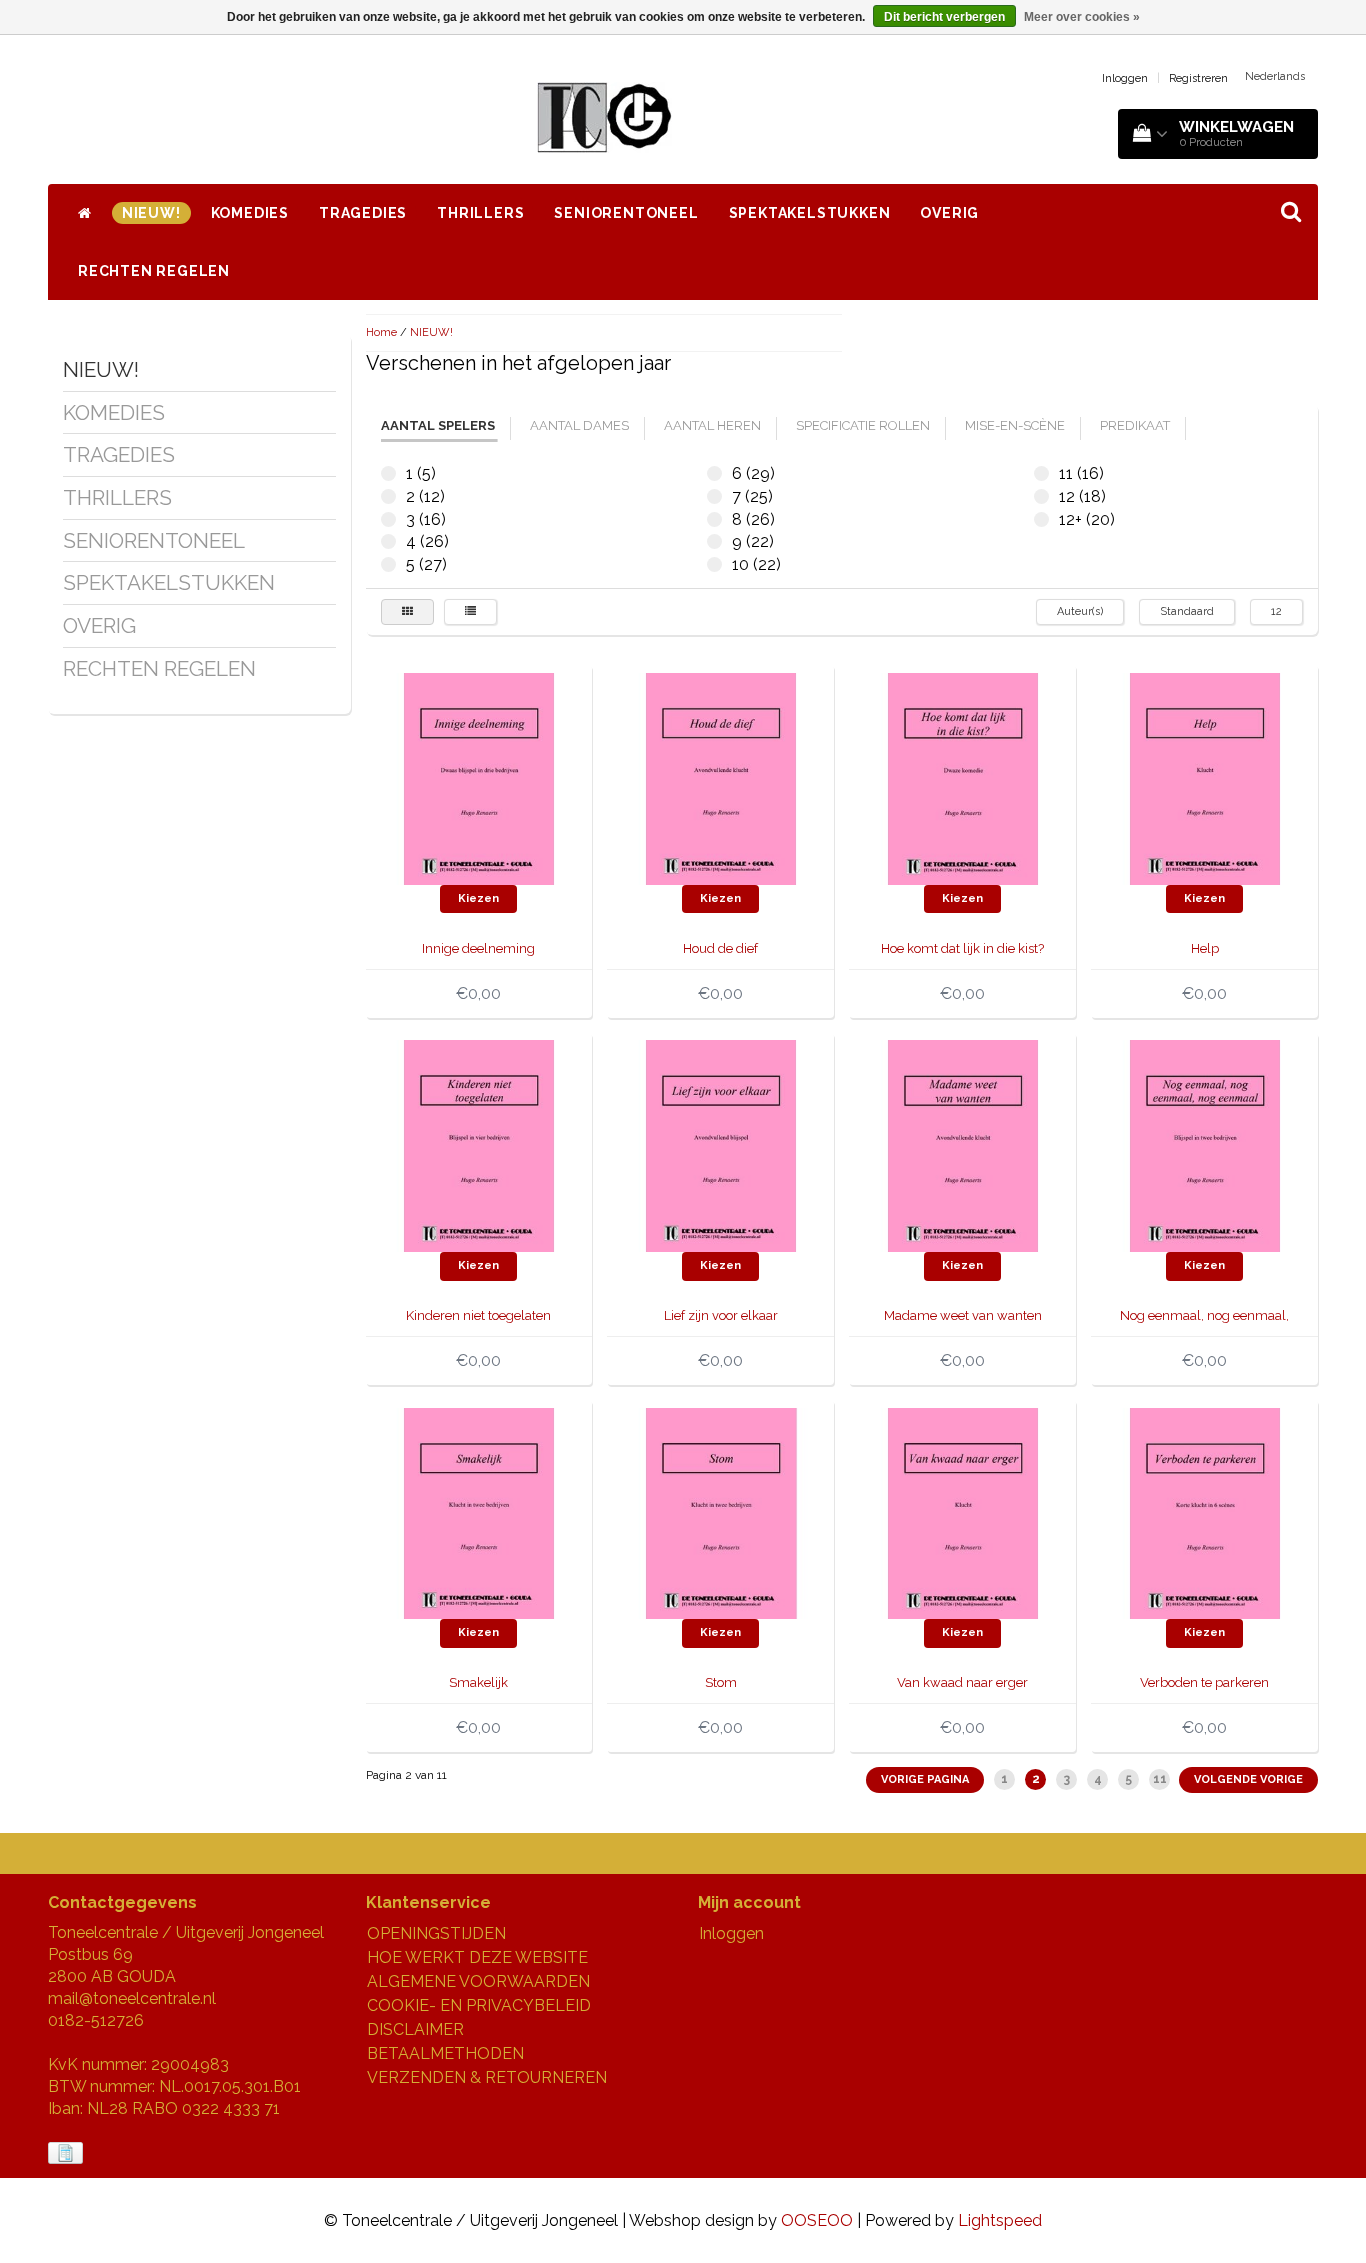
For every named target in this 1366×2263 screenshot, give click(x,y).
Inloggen (1125, 78)
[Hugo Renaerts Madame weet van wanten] (963, 1144)
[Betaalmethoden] (67, 2153)
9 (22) (714, 541)
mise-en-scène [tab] (1015, 425)
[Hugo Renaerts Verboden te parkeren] (1205, 1512)
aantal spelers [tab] (438, 425)
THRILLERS (480, 213)
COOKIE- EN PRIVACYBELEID (479, 2005)
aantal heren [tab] (712, 425)
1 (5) (388, 473)
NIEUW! (151, 213)
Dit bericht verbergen (944, 17)
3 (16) (388, 519)
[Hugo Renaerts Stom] (721, 1512)
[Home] (85, 213)
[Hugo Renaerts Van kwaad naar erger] (963, 1512)
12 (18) (1041, 496)
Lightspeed (1000, 2220)
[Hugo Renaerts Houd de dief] (721, 777)
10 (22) (714, 564)
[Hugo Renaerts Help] (1205, 777)
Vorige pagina (925, 1779)
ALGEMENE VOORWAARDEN (478, 1981)
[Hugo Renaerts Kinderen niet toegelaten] (479, 1144)
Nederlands (1275, 76)
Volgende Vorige (1248, 1779)
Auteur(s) (1080, 611)
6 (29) (714, 473)
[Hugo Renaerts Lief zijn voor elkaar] (721, 1144)
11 (1160, 1779)
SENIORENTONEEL (626, 213)
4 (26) (388, 541)
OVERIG (949, 213)
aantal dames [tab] (579, 425)
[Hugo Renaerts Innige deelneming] (479, 777)
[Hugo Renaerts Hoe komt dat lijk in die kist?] (963, 777)
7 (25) (714, 496)
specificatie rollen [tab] (863, 425)
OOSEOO (817, 2220)
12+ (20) (1041, 519)
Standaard (1187, 611)
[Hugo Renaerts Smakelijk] (479, 1512)
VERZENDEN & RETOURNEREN (487, 2077)
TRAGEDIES (363, 213)
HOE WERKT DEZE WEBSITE (477, 1957)
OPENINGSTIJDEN (436, 1933)
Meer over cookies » (1082, 17)
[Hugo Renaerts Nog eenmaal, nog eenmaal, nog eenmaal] (1205, 1144)
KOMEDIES (250, 213)
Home (381, 332)
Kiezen (478, 898)
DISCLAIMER (415, 2029)
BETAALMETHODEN (445, 2053)
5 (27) (388, 564)
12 (1276, 611)
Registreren (1198, 78)
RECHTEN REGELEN (154, 271)
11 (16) (1041, 473)
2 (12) (388, 496)
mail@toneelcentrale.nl (132, 1998)
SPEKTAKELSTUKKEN (810, 213)
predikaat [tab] (1135, 425)
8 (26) (714, 519)
